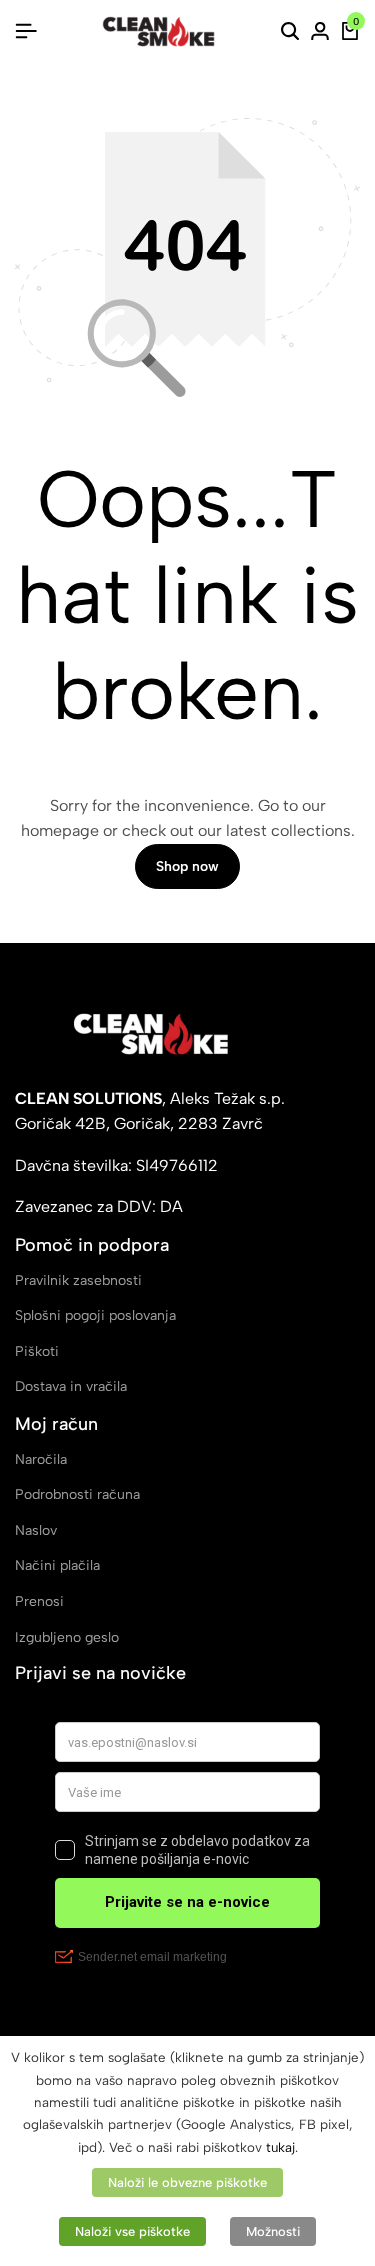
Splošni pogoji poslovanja (95, 1315)
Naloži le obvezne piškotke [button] (187, 2182)
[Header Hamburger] (26, 31)
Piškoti (37, 1351)
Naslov (36, 1530)
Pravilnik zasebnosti (78, 1280)
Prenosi (39, 1601)
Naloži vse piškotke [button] (132, 2231)
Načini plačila (57, 1565)
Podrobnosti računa (77, 1494)
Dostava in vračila (71, 1386)
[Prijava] (320, 32)
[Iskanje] (290, 32)
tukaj (280, 2147)
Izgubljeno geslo (67, 1637)
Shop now (187, 866)
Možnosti (273, 2231)
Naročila (41, 1459)
